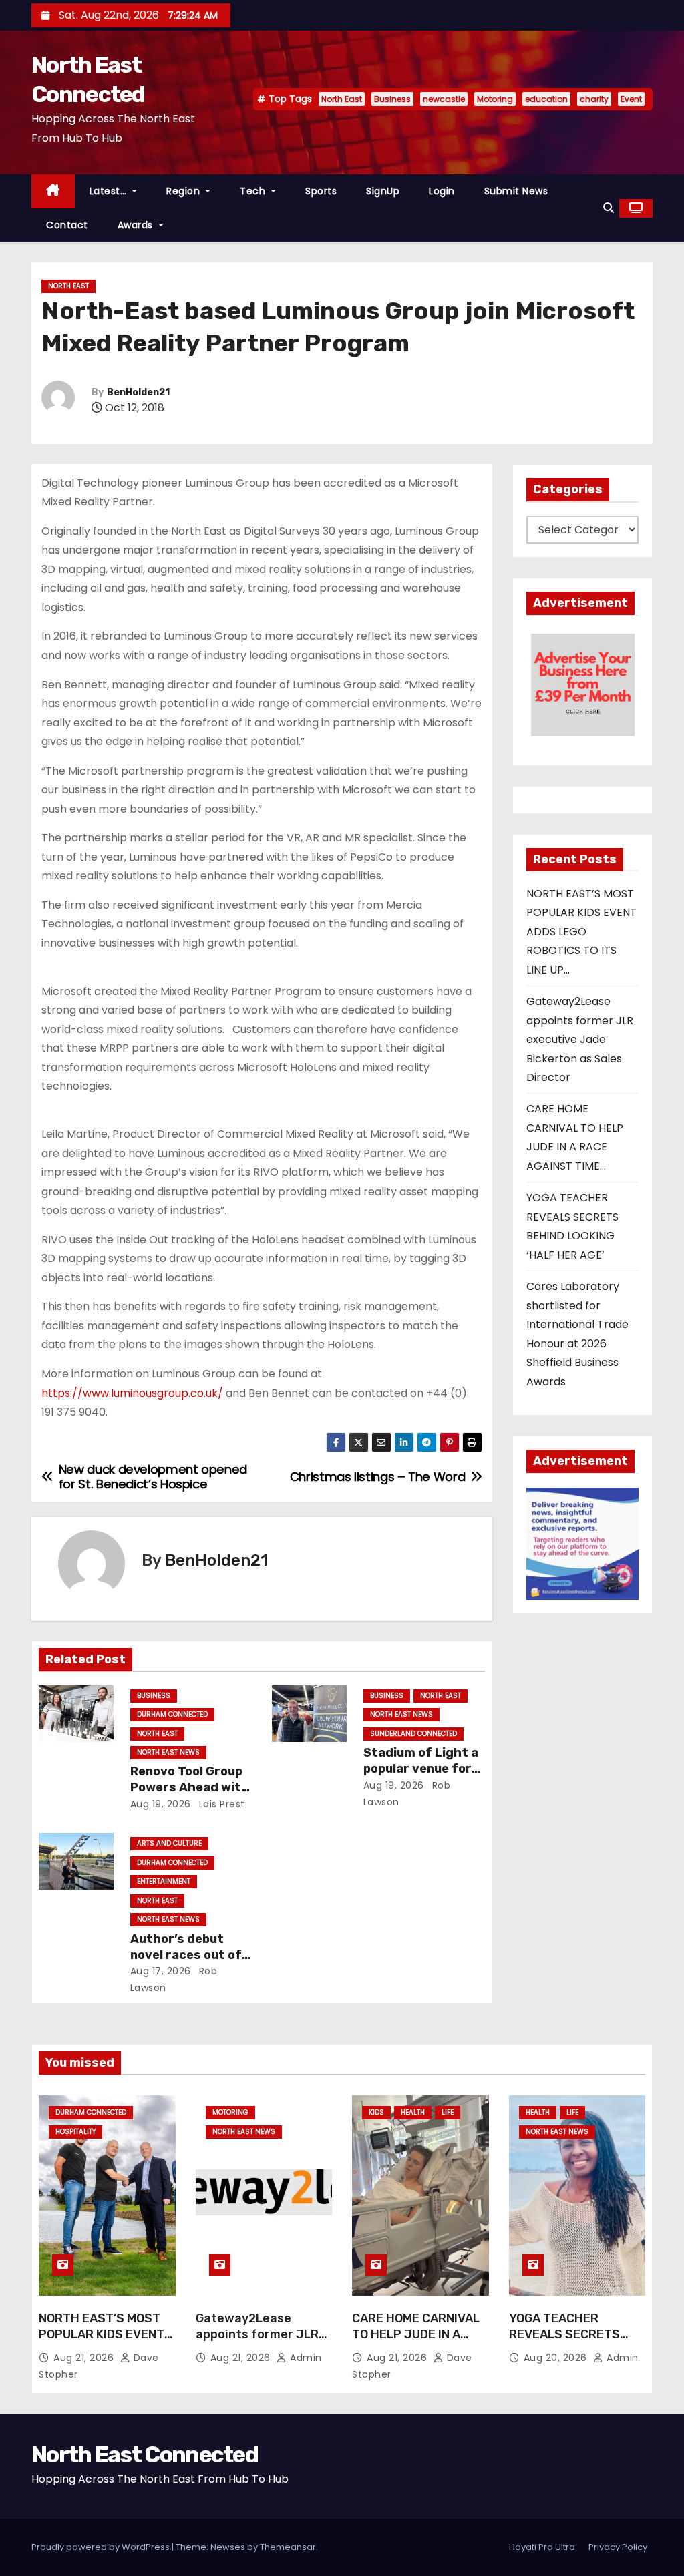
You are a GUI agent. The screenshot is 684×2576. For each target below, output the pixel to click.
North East (342, 99)
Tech (254, 191)
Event (631, 99)
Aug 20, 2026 (557, 2358)
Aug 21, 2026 (85, 2358)
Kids (376, 2112)
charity (594, 99)
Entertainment (164, 1881)
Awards (137, 225)
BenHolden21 (138, 392)
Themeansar (288, 2547)
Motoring (495, 99)
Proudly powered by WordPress (102, 2547)
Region (185, 191)
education (546, 99)
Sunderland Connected (413, 1734)
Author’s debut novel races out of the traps (186, 1955)
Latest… (110, 191)
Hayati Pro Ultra (542, 2547)
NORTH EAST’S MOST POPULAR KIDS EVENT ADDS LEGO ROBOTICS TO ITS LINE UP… (581, 932)
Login (442, 191)
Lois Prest (220, 1804)
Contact (67, 225)
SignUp (383, 191)
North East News (168, 1752)
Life (448, 2112)
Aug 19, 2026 (161, 1804)
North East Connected (145, 2455)
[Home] (53, 191)
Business (392, 99)
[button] (609, 208)
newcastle (444, 99)
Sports (321, 191)
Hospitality (75, 2132)
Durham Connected (172, 1714)
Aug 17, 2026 (161, 1971)
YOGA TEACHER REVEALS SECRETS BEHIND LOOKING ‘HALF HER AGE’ (575, 2342)
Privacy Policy (618, 2547)
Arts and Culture (169, 1843)
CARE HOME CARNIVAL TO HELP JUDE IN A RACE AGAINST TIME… (416, 2334)
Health (413, 2112)
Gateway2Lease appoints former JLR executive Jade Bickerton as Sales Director (580, 1039)
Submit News (516, 191)
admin (305, 2358)
